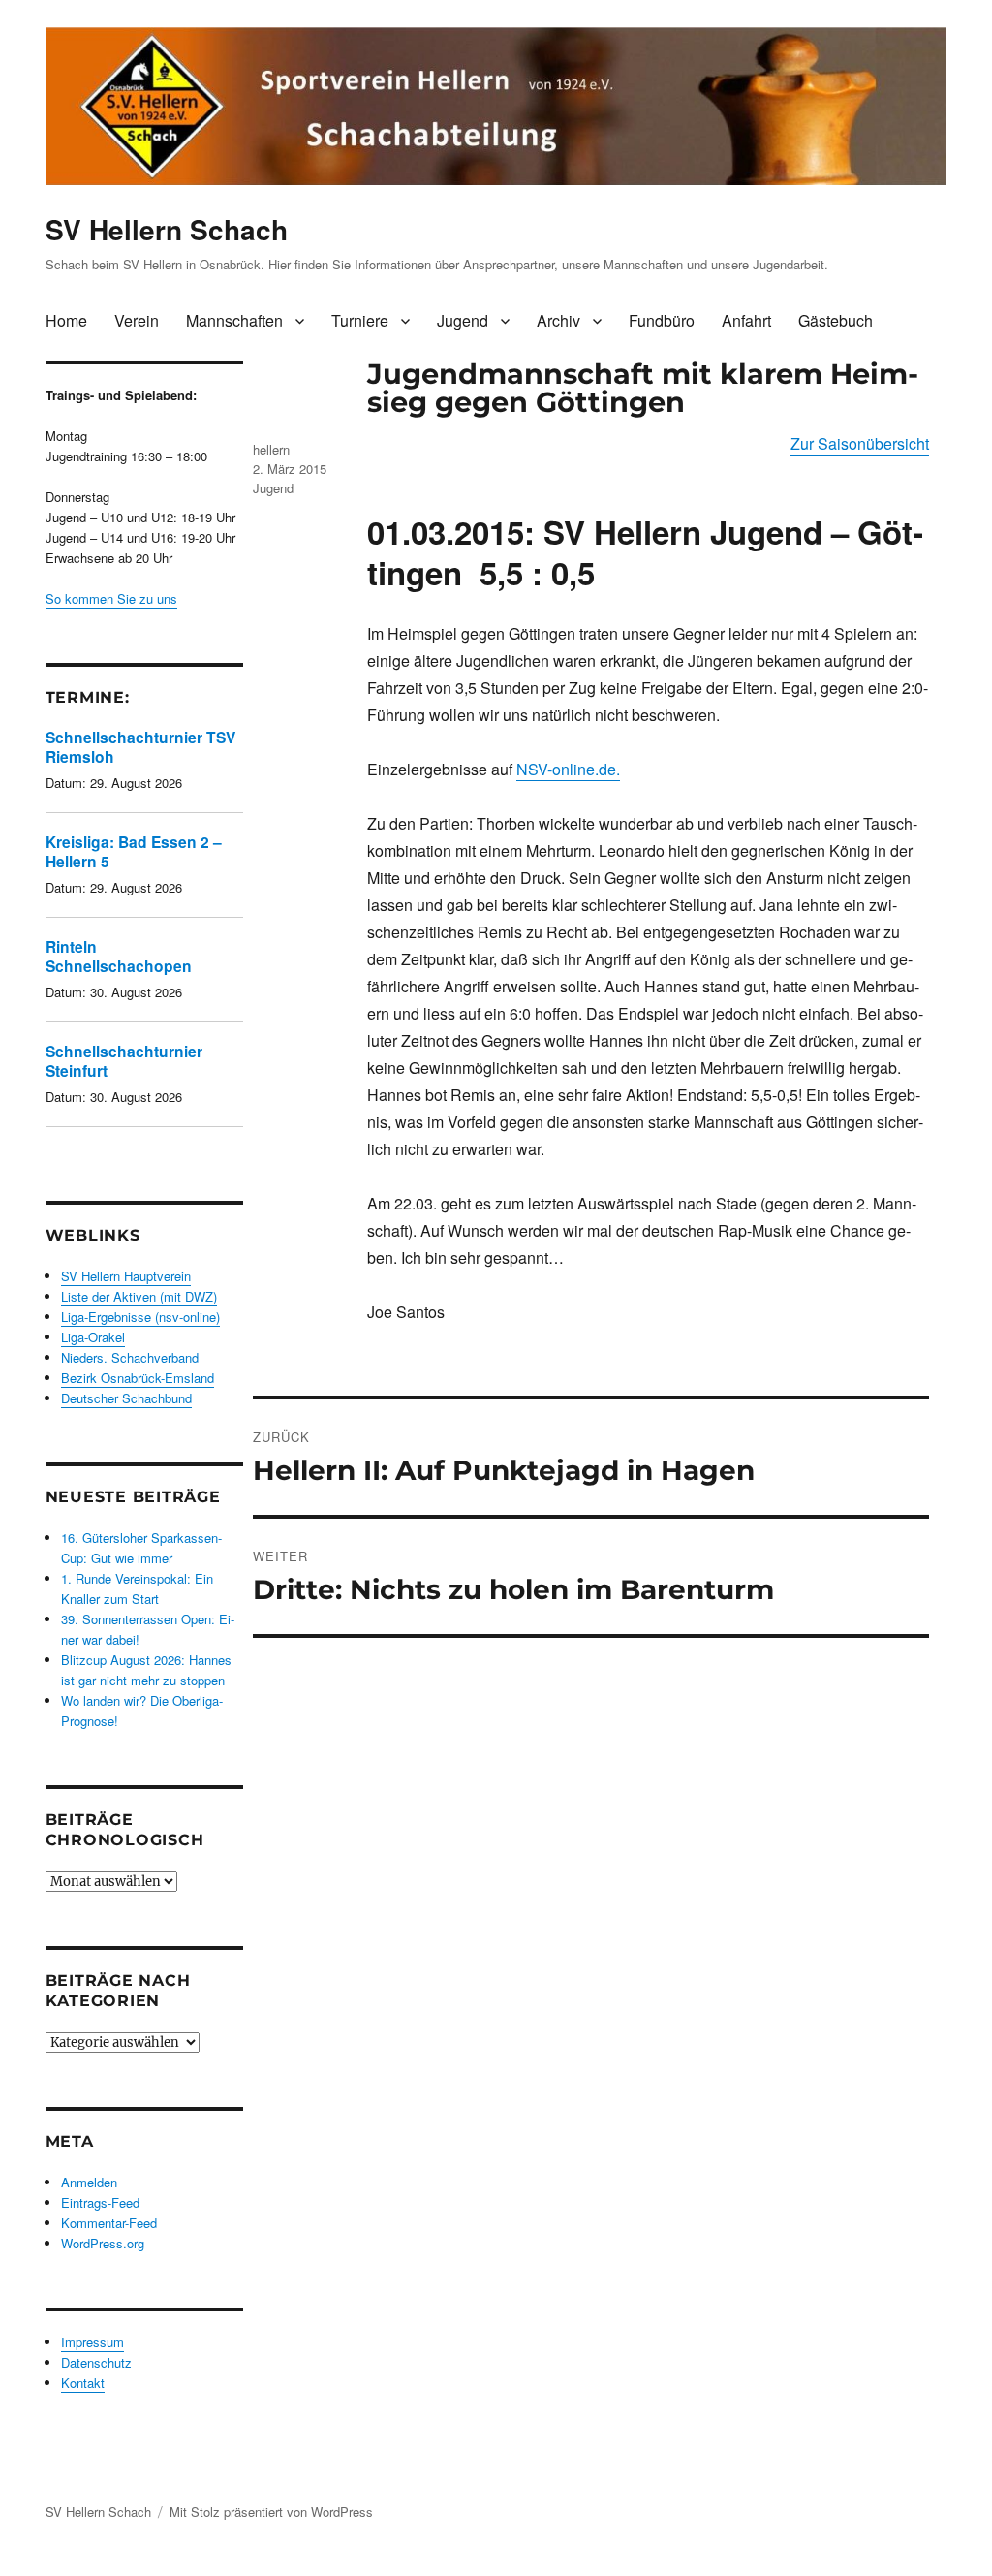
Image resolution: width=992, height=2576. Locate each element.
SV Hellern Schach (167, 229)
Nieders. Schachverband (130, 1357)
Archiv (558, 320)
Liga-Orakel (93, 1337)
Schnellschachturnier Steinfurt (124, 1061)
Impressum (93, 2342)
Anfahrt (746, 320)
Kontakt (83, 2383)
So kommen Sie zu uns (111, 598)
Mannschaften (234, 320)
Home (66, 320)
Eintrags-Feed (100, 2202)
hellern (271, 449)
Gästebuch (836, 320)
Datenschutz (96, 2362)
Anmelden (89, 2182)
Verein (137, 320)
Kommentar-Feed (109, 2223)
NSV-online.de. (568, 769)
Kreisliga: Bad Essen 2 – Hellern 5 (134, 851)
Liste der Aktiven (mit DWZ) (139, 1296)
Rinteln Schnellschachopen (119, 956)
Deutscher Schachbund (126, 1398)
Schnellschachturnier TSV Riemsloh (140, 747)
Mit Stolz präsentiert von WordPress (271, 2512)
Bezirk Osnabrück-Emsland (138, 1378)
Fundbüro (662, 320)
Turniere (360, 320)
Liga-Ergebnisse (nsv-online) (140, 1317)
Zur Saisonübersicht (860, 443)
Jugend (463, 320)
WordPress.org (103, 2243)
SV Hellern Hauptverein (126, 1276)
